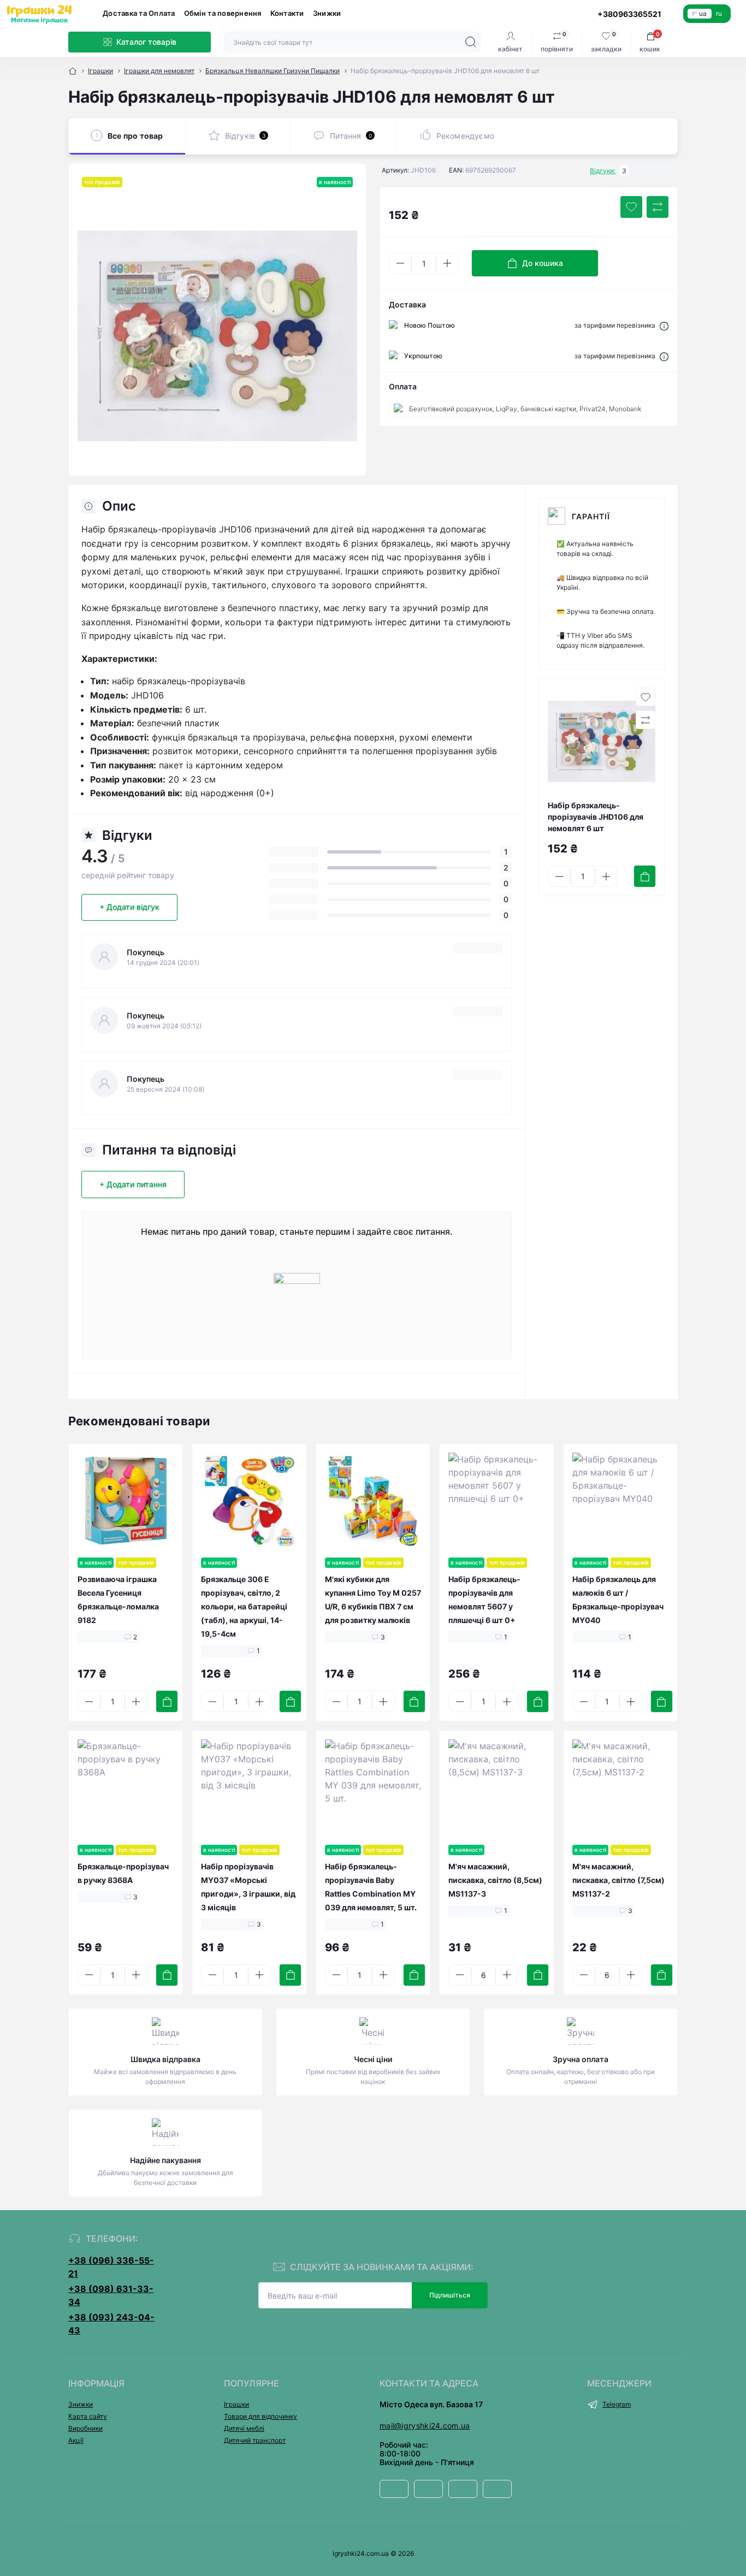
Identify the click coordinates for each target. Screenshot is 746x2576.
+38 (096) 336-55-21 (111, 2267)
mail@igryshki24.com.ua (425, 2426)
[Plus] (447, 263)
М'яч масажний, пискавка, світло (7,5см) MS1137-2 (618, 1880)
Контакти (287, 13)
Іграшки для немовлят (159, 71)
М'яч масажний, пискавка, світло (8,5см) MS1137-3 (495, 1880)
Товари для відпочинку (260, 2416)
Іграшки (100, 71)
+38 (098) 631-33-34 (111, 2295)
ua (703, 13)
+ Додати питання (133, 1184)
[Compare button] (658, 207)
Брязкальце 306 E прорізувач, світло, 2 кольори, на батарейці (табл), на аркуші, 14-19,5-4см (244, 1606)
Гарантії (591, 516)
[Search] (471, 42)
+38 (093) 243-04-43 (111, 2324)
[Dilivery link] (664, 325)
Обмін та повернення (223, 13)
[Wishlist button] (631, 207)
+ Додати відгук (129, 907)
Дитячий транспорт (255, 2440)
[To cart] (645, 876)
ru (719, 13)
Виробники (85, 2428)
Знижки (327, 13)
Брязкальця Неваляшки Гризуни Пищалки (273, 71)
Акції (76, 2440)
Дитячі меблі (244, 2428)
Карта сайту (88, 2416)
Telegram (617, 2404)
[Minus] (400, 263)
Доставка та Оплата (139, 13)
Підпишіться (450, 2295)
